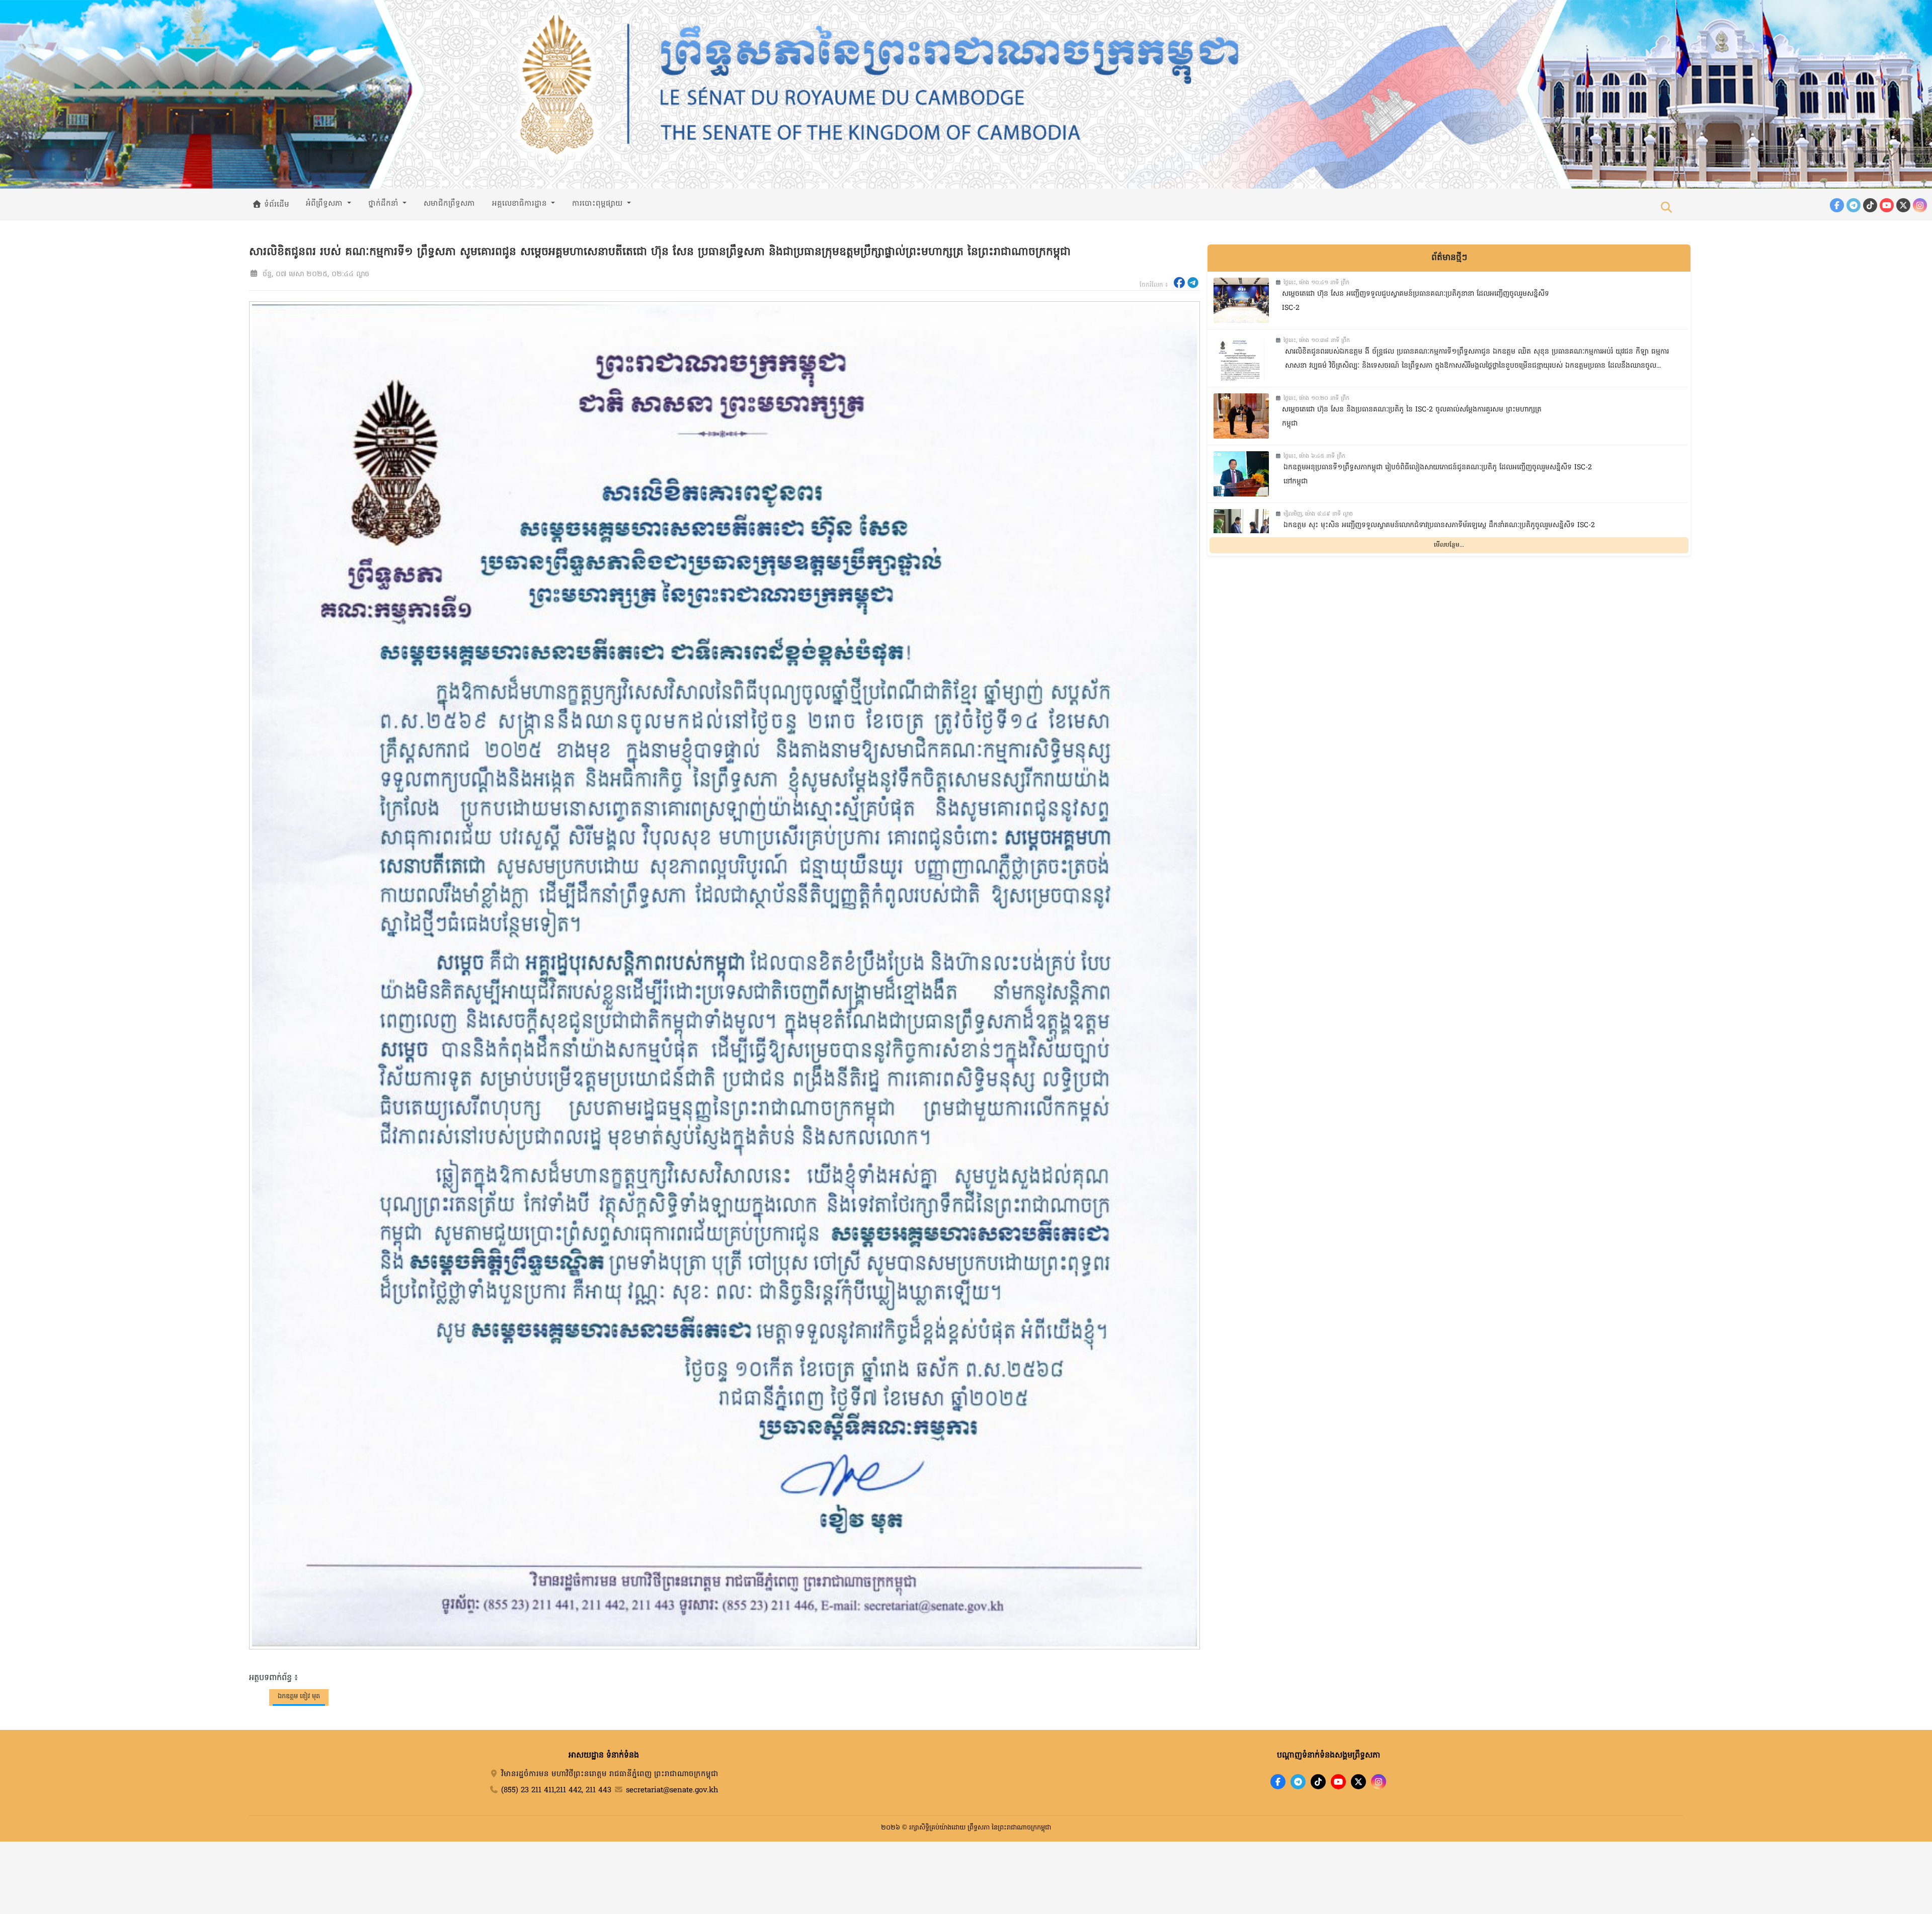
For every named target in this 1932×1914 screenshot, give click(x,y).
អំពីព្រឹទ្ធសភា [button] (326, 204)
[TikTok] (1870, 205)
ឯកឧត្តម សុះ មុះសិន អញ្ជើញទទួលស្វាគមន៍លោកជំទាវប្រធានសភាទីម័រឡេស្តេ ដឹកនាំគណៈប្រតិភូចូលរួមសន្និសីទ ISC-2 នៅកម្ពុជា (1439, 533)
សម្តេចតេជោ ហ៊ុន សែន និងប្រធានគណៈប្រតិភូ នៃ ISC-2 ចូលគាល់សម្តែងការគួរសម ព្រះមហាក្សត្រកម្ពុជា (1412, 417)
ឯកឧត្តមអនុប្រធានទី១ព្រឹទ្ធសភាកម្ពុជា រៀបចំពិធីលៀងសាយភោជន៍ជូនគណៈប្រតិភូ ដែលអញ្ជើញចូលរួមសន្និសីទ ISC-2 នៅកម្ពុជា (1438, 475)
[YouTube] (1887, 205)
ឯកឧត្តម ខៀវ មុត (299, 1696)
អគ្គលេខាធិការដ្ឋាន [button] (521, 204)
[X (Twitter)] (1903, 205)
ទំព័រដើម (275, 205)
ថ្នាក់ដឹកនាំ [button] (385, 204)
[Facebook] (1837, 205)
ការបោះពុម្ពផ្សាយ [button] (598, 204)
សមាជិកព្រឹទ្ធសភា (449, 204)
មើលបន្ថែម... (1449, 545)
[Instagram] (1920, 205)
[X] (1358, 1782)
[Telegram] (1854, 205)
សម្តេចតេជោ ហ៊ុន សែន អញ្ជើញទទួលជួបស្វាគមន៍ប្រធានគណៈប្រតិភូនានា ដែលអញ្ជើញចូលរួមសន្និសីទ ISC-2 (1416, 301)
